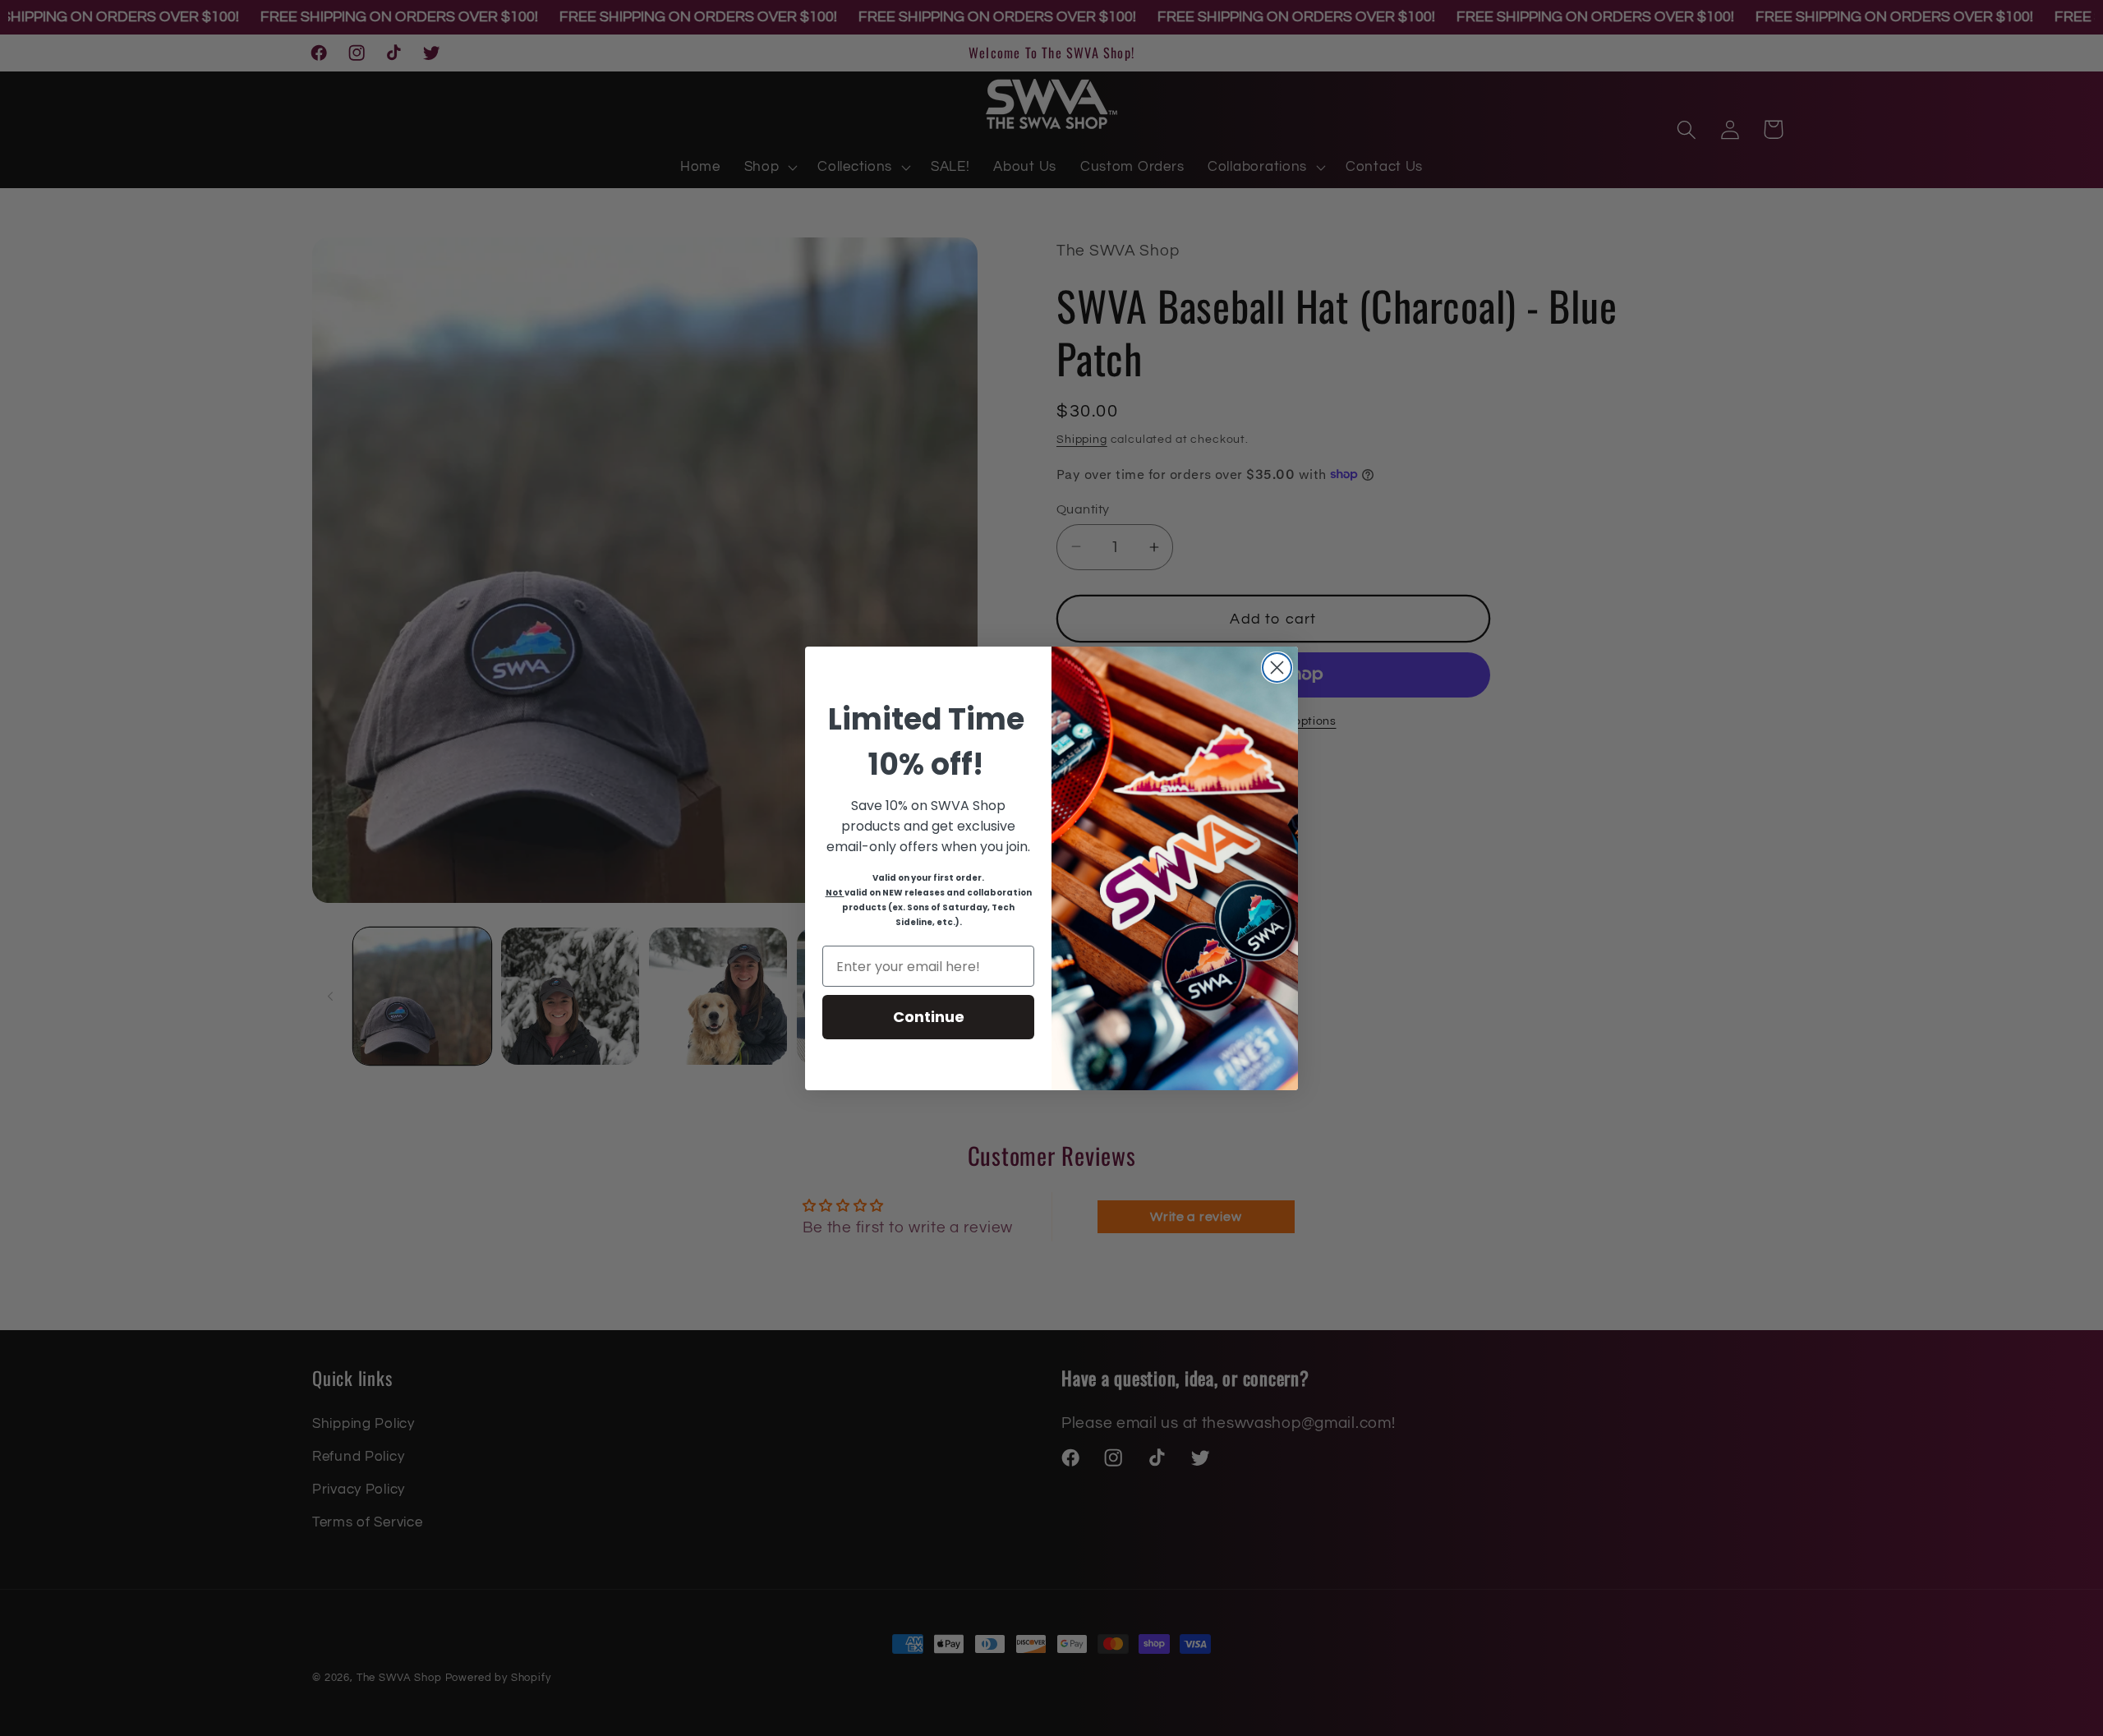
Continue (929, 1017)
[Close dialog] (1277, 668)
